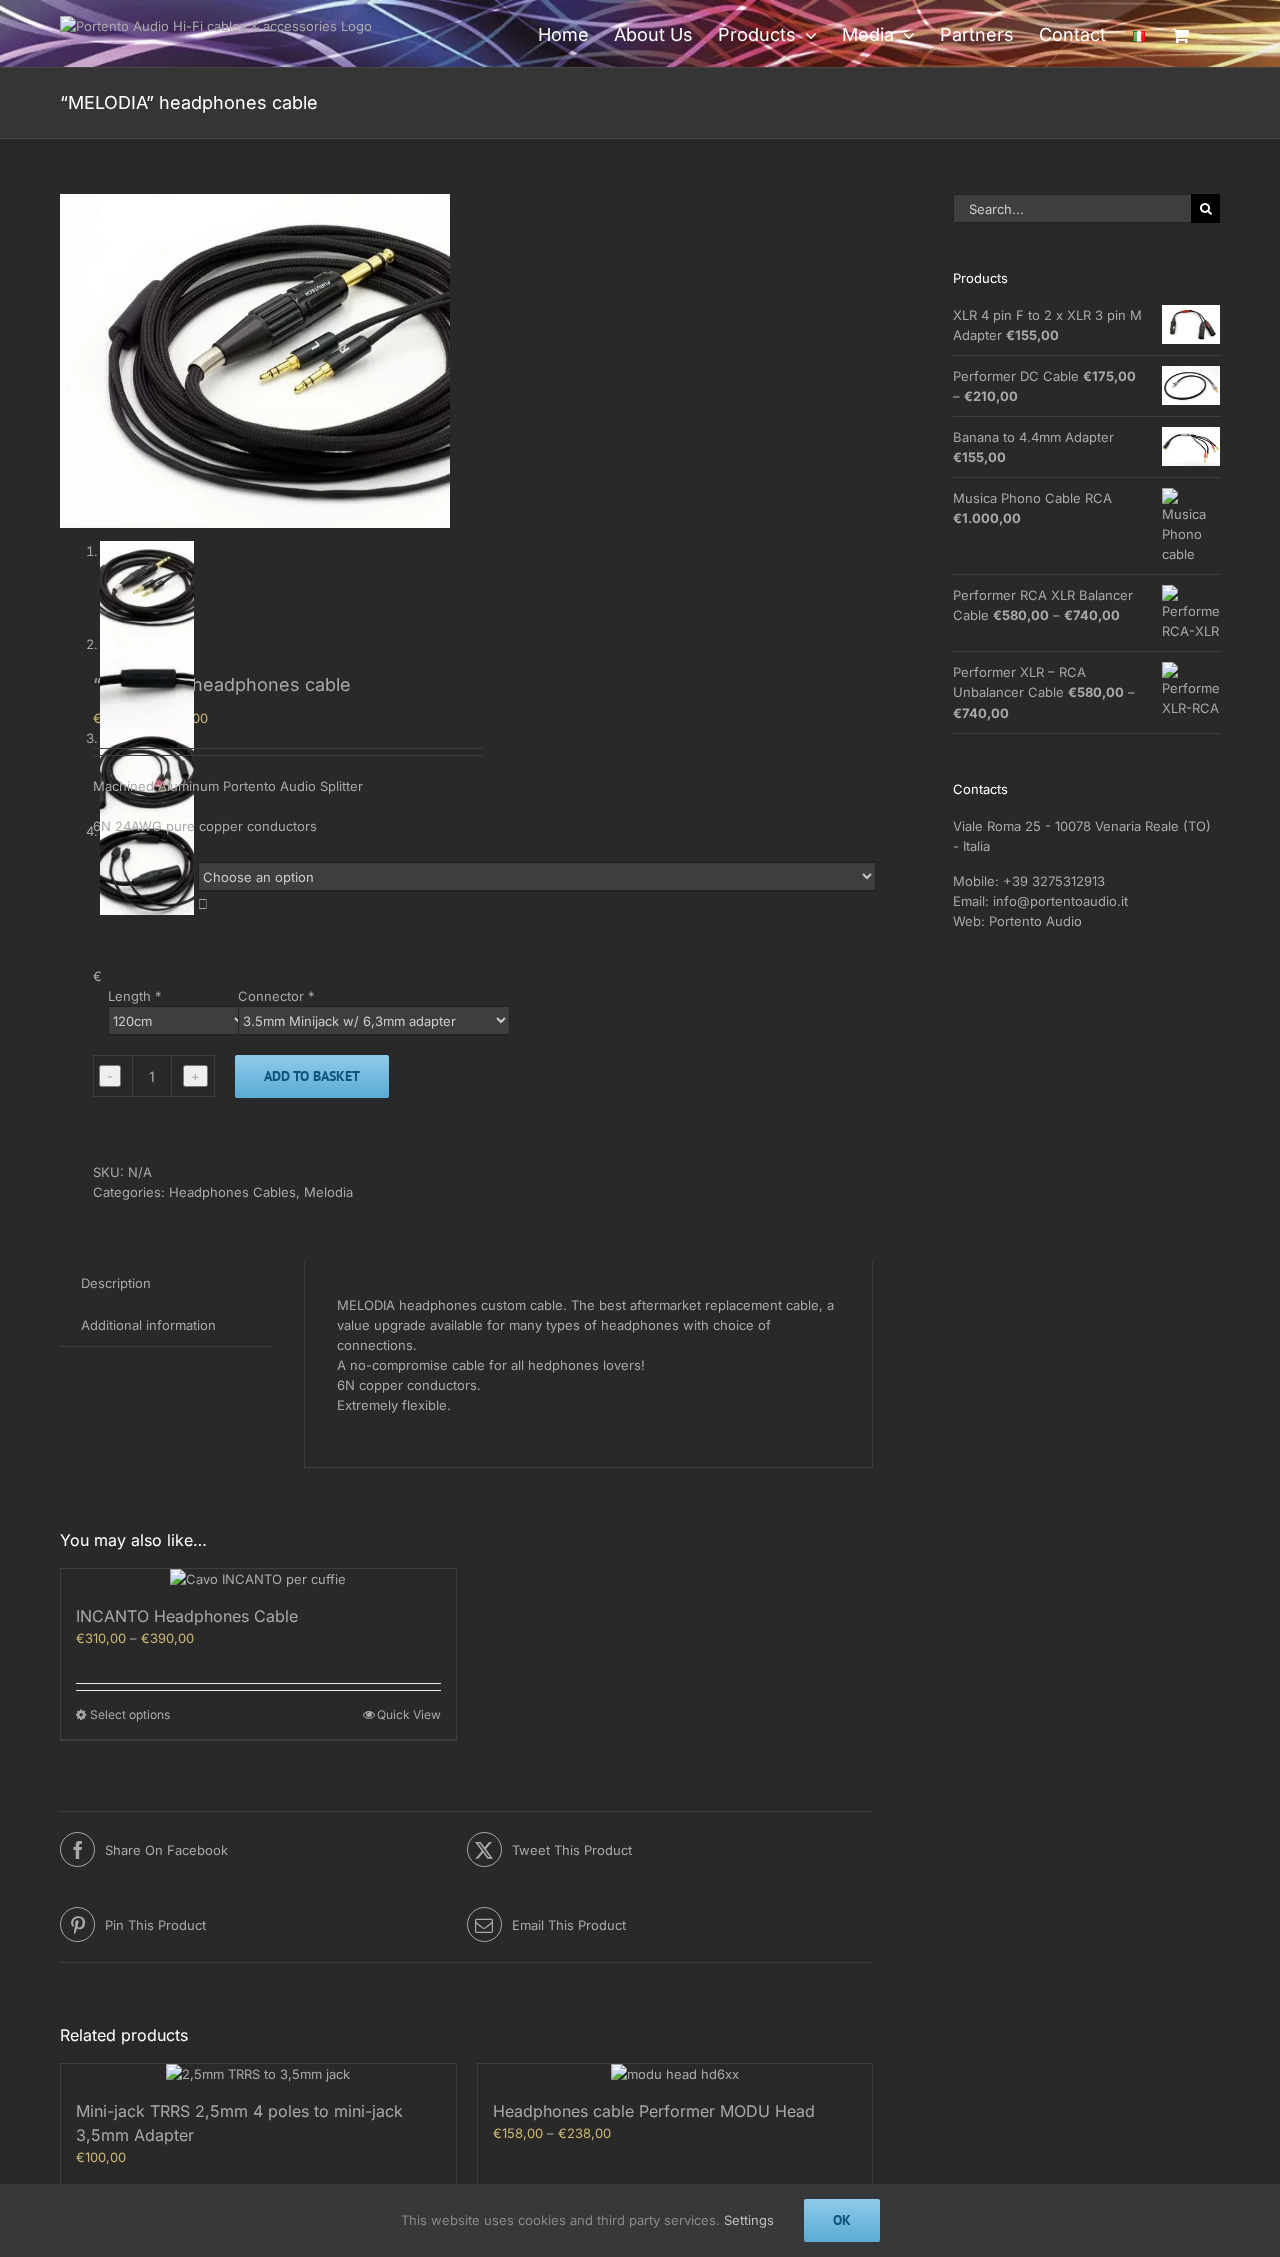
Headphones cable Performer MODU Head (654, 2111)
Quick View (409, 1714)
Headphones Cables (232, 1192)
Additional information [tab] (148, 1325)
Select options (130, 1714)
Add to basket (312, 1076)
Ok (842, 2220)
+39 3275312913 (1054, 881)
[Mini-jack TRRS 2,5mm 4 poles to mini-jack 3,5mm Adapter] (258, 2074)
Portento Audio (1035, 921)
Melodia (328, 1192)
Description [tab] (116, 1283)
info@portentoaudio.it (1060, 901)
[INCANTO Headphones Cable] (258, 1579)
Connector (276, 996)
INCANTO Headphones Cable (187, 1616)
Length (135, 996)
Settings (749, 2220)
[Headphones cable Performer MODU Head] (675, 2074)
